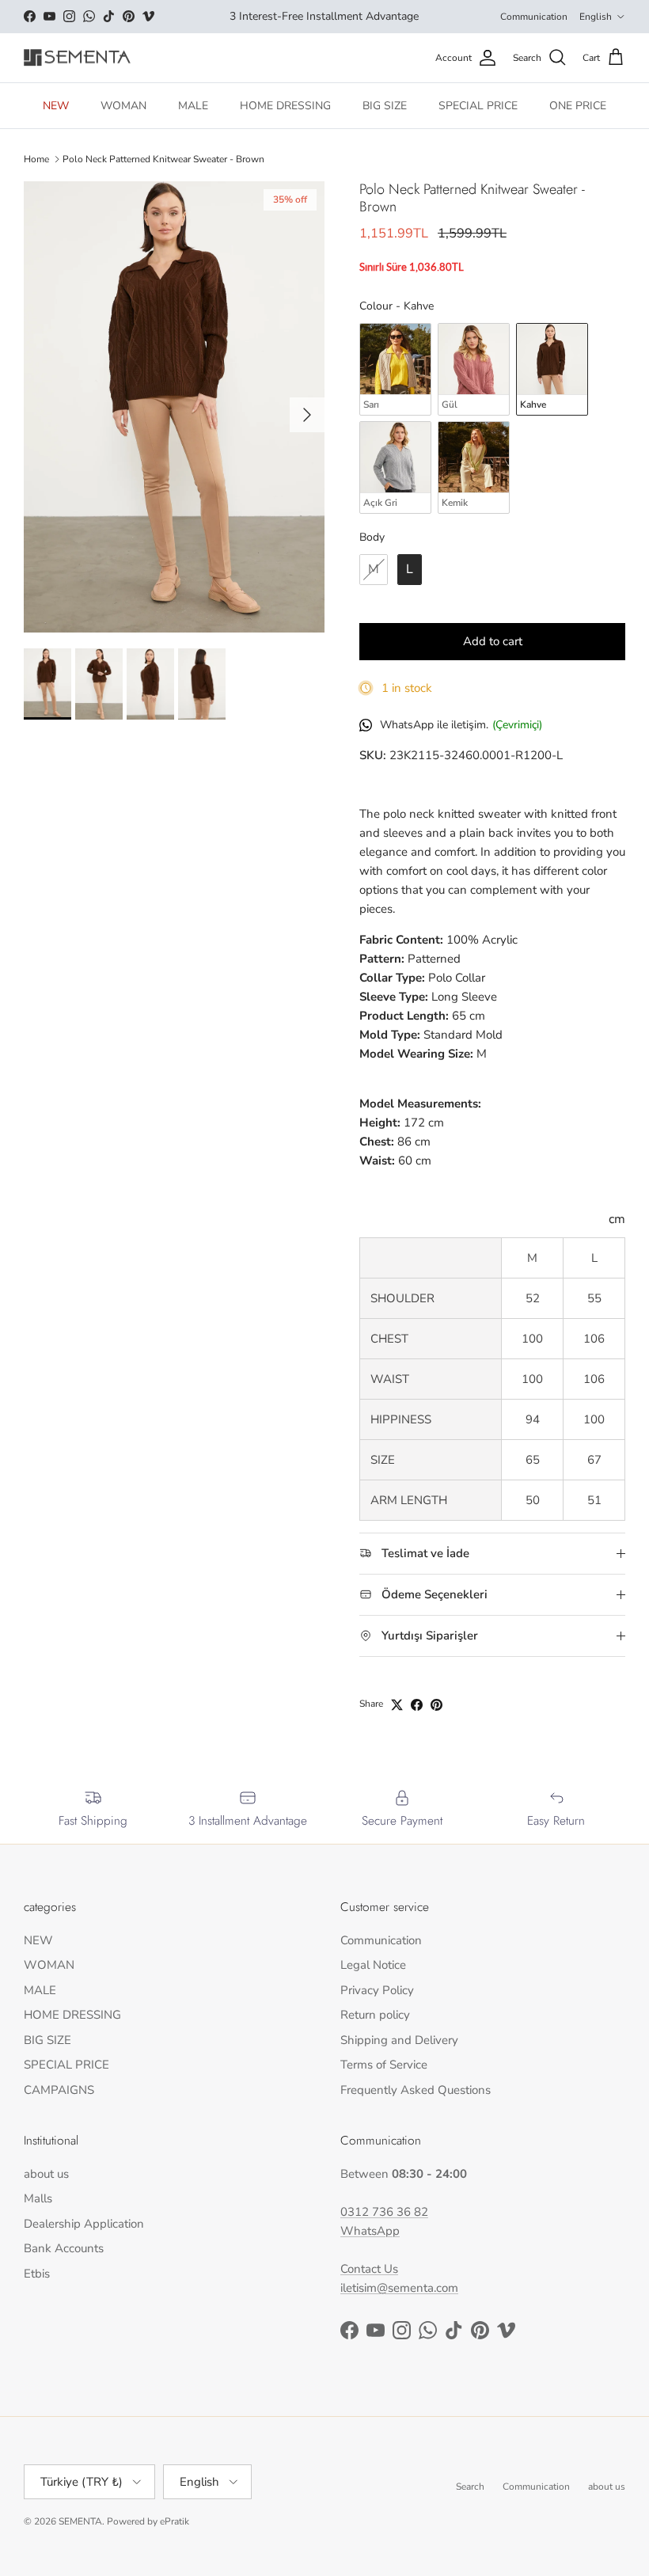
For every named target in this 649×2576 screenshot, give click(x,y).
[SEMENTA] (77, 58)
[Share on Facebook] (417, 1705)
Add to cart (493, 641)
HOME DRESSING (285, 106)
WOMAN (123, 106)
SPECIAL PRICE (478, 106)
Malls (38, 2198)
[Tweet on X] (397, 1705)
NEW (56, 106)
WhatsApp (370, 2231)
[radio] (395, 369)
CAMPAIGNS (59, 2090)
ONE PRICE (578, 106)
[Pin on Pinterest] (436, 1705)
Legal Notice (373, 1965)
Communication (534, 17)
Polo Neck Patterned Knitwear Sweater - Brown (163, 159)
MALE (193, 106)
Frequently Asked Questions (416, 2090)
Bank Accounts (64, 2248)
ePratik (175, 2521)
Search (470, 2487)
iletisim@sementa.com (399, 2288)
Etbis (37, 2274)
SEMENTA (80, 2521)
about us (46, 2174)
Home (36, 159)
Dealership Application (84, 2224)
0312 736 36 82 (384, 2212)
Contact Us (369, 2269)
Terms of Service (384, 2065)
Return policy (375, 2015)
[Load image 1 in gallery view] (174, 407)
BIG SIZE (385, 106)
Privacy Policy (377, 1990)
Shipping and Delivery (399, 2040)
